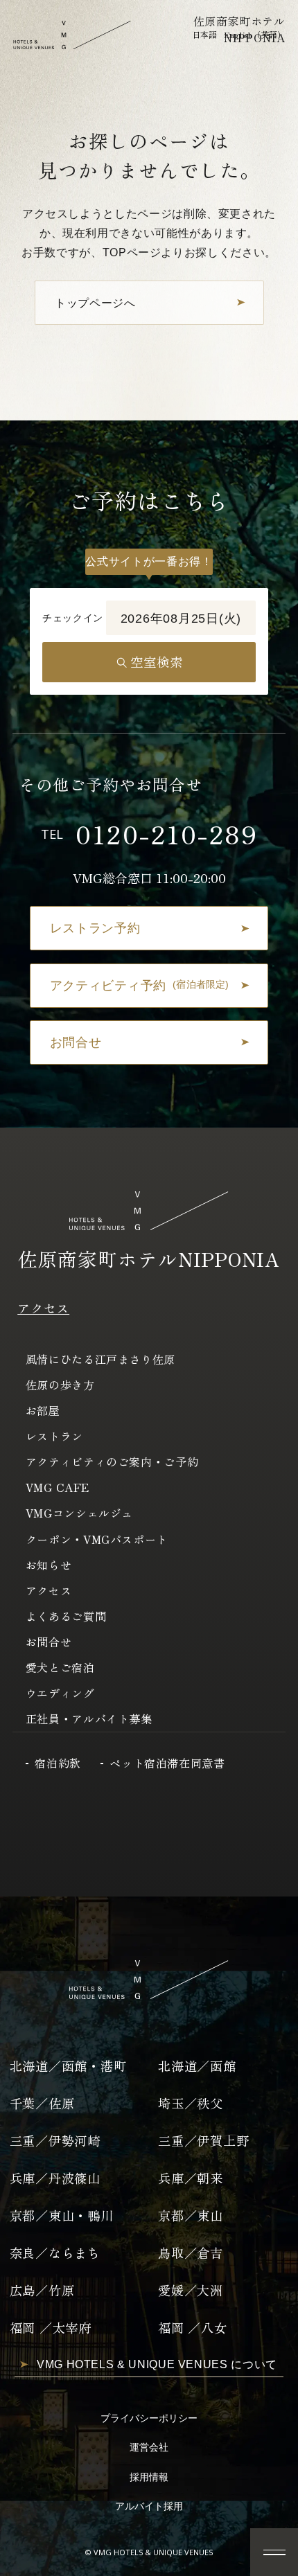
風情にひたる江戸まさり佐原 (100, 1359)
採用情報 (149, 2477)
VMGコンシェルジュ (79, 1513)
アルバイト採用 (149, 2506)
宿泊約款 (58, 1763)
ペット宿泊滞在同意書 (167, 1763)
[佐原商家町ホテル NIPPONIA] (72, 35)
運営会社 (149, 2448)
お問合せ (49, 1642)
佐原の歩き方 (60, 1385)
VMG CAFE (58, 1487)
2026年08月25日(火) (181, 618)
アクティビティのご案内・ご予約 (112, 1462)
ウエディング (60, 1693)
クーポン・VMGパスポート (97, 1539)
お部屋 (43, 1410)
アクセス (43, 1308)
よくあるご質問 (66, 1616)
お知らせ (49, 1565)
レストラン (54, 1436)
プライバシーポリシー (149, 2418)
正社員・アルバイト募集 (89, 1718)
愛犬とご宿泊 (60, 1667)
